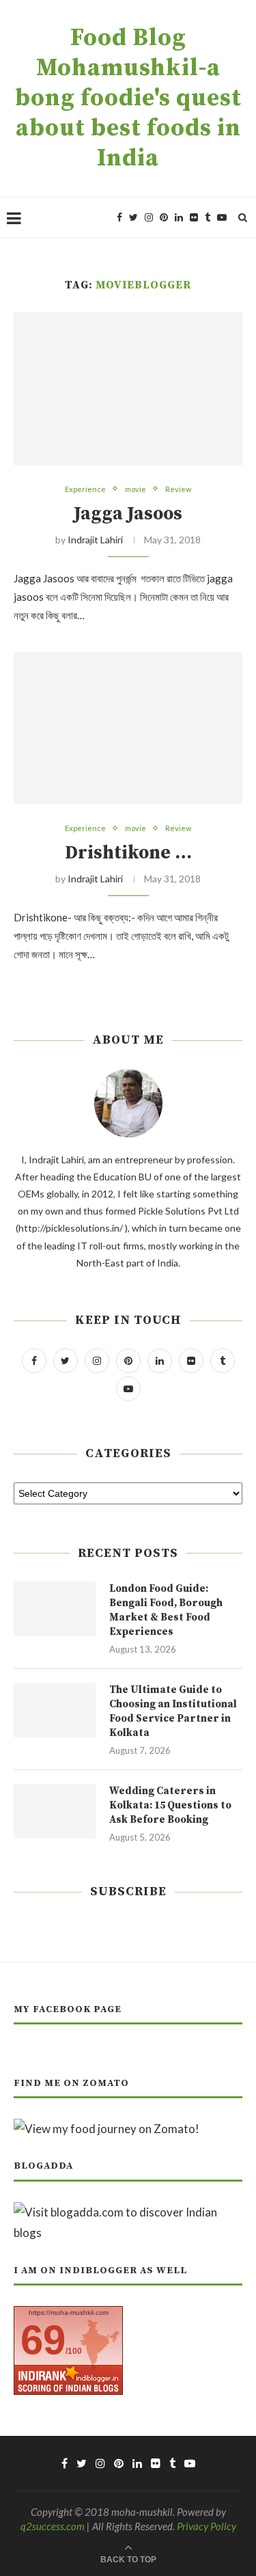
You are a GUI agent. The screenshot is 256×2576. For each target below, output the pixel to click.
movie (136, 489)
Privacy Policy (207, 2526)
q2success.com (53, 2526)
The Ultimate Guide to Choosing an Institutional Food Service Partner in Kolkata (173, 1711)
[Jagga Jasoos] (128, 389)
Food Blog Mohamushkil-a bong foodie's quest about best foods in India (128, 98)
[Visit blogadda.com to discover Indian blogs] (128, 2212)
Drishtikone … (128, 853)
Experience (85, 489)
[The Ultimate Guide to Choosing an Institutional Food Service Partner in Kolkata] (55, 1710)
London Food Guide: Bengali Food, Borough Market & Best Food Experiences (166, 1610)
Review (178, 489)
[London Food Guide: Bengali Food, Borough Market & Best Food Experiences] (55, 1609)
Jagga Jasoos (128, 514)
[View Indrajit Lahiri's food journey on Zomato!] (106, 2129)
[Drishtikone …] (128, 728)
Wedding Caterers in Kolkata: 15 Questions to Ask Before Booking (170, 1805)
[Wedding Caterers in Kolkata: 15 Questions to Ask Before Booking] (55, 1811)
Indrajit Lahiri (95, 540)
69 (43, 2340)
